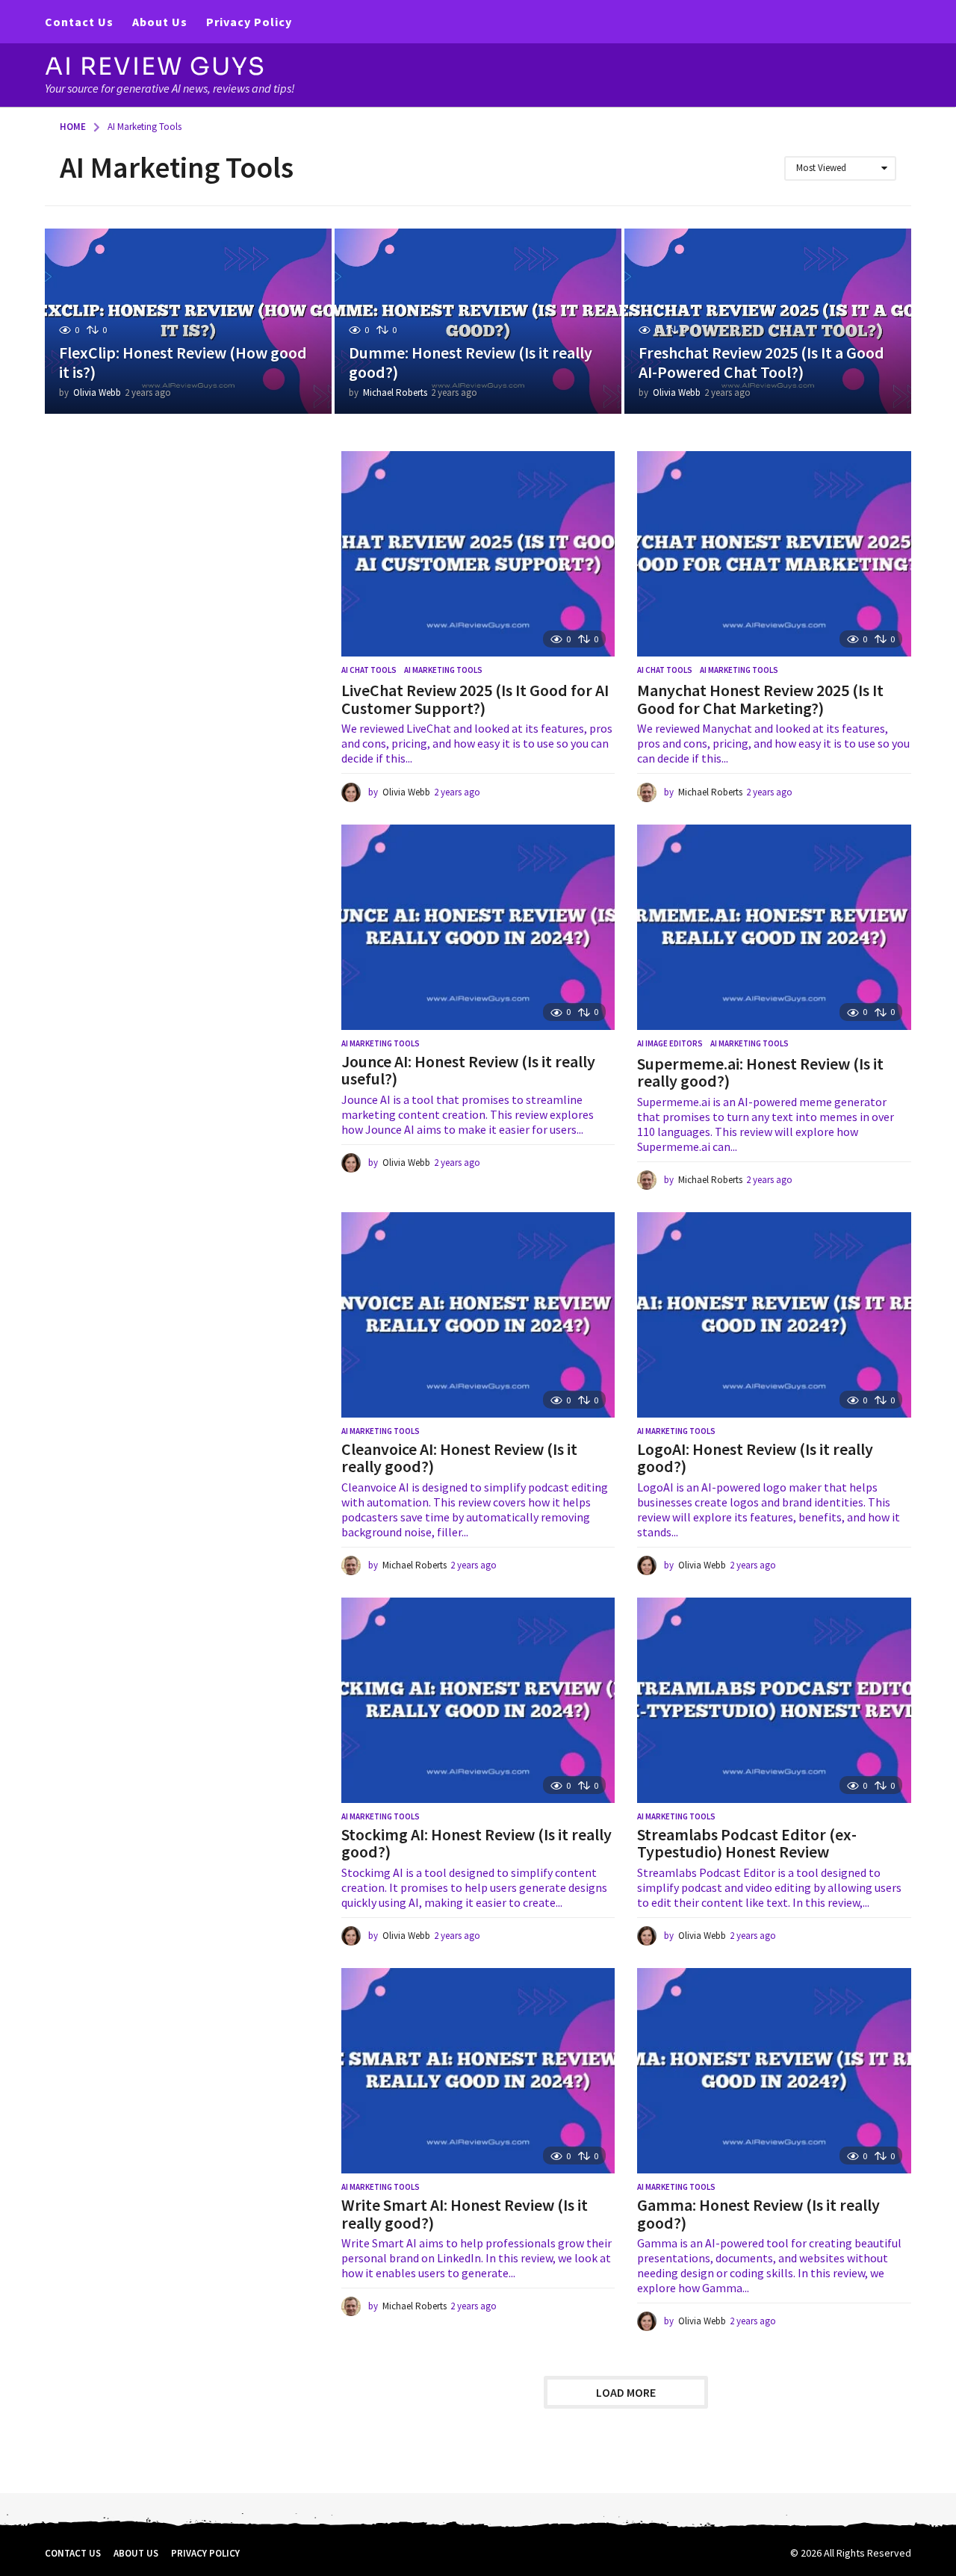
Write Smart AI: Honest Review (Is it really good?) (465, 2214)
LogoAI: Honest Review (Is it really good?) (755, 1458)
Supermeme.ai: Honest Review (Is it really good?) (760, 1073)
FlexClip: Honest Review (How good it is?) (183, 362)
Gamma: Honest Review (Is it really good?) (758, 2214)
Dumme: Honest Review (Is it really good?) (471, 362)
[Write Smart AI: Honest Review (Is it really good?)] (478, 2071)
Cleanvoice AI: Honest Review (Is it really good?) (459, 1458)
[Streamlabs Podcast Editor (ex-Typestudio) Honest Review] (774, 1700)
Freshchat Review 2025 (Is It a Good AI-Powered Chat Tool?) (761, 362)
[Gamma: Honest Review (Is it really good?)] (774, 2071)
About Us (160, 22)
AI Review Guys (155, 66)
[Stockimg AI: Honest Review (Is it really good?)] (478, 1700)
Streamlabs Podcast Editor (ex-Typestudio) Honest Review (747, 1843)
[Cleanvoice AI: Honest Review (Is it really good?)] (478, 1315)
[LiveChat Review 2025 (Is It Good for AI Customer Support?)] (478, 554)
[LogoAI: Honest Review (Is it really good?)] (774, 1315)
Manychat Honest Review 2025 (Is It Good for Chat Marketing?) (760, 699)
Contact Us (79, 22)
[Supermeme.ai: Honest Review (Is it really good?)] (774, 927)
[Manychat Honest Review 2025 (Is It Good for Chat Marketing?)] (774, 554)
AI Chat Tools (369, 670)
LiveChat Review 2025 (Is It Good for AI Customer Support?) (475, 699)
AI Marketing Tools (443, 670)
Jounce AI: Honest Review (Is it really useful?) (468, 1070)
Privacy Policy (249, 22)
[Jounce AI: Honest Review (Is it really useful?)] (478, 927)
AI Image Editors (670, 1043)
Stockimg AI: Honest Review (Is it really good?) (477, 1843)
